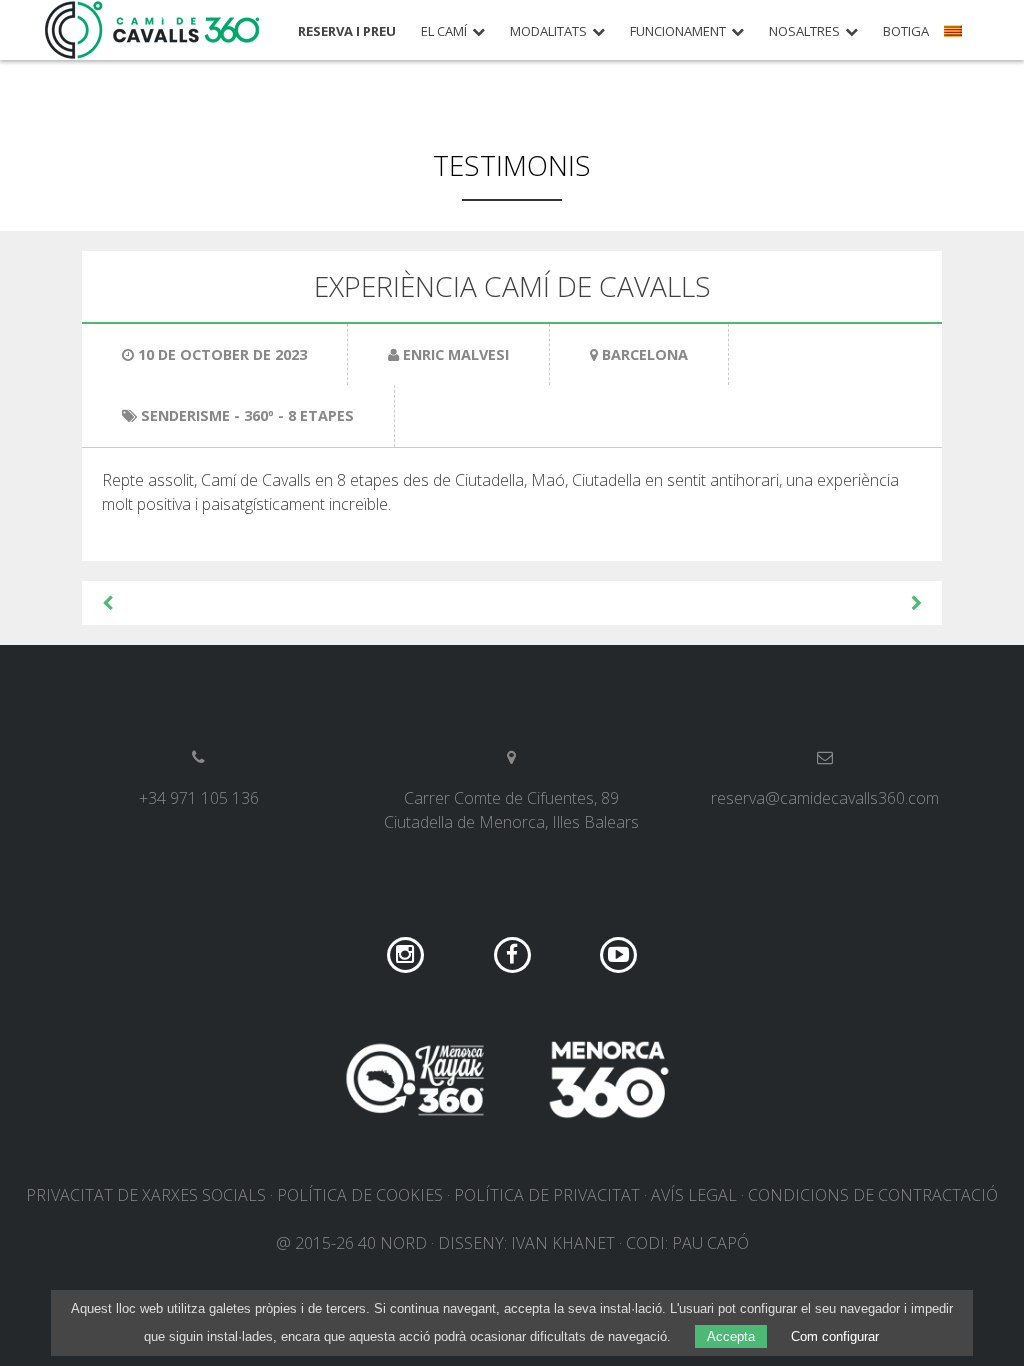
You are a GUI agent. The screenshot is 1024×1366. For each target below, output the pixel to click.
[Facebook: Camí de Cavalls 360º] (514, 953)
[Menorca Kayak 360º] (415, 1079)
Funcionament (678, 31)
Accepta (731, 1336)
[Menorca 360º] (609, 1079)
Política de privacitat (547, 1195)
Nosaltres (804, 31)
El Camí (444, 31)
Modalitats (548, 31)
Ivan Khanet (563, 1243)
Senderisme (185, 415)
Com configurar (835, 1336)
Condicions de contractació (873, 1195)
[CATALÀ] (955, 38)
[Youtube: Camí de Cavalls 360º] (618, 953)
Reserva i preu (347, 31)
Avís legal (694, 1195)
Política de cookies (360, 1195)
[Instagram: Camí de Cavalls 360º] (407, 953)
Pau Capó (710, 1243)
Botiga (906, 31)
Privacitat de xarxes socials (146, 1195)
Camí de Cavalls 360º (153, 30)
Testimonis (512, 165)
